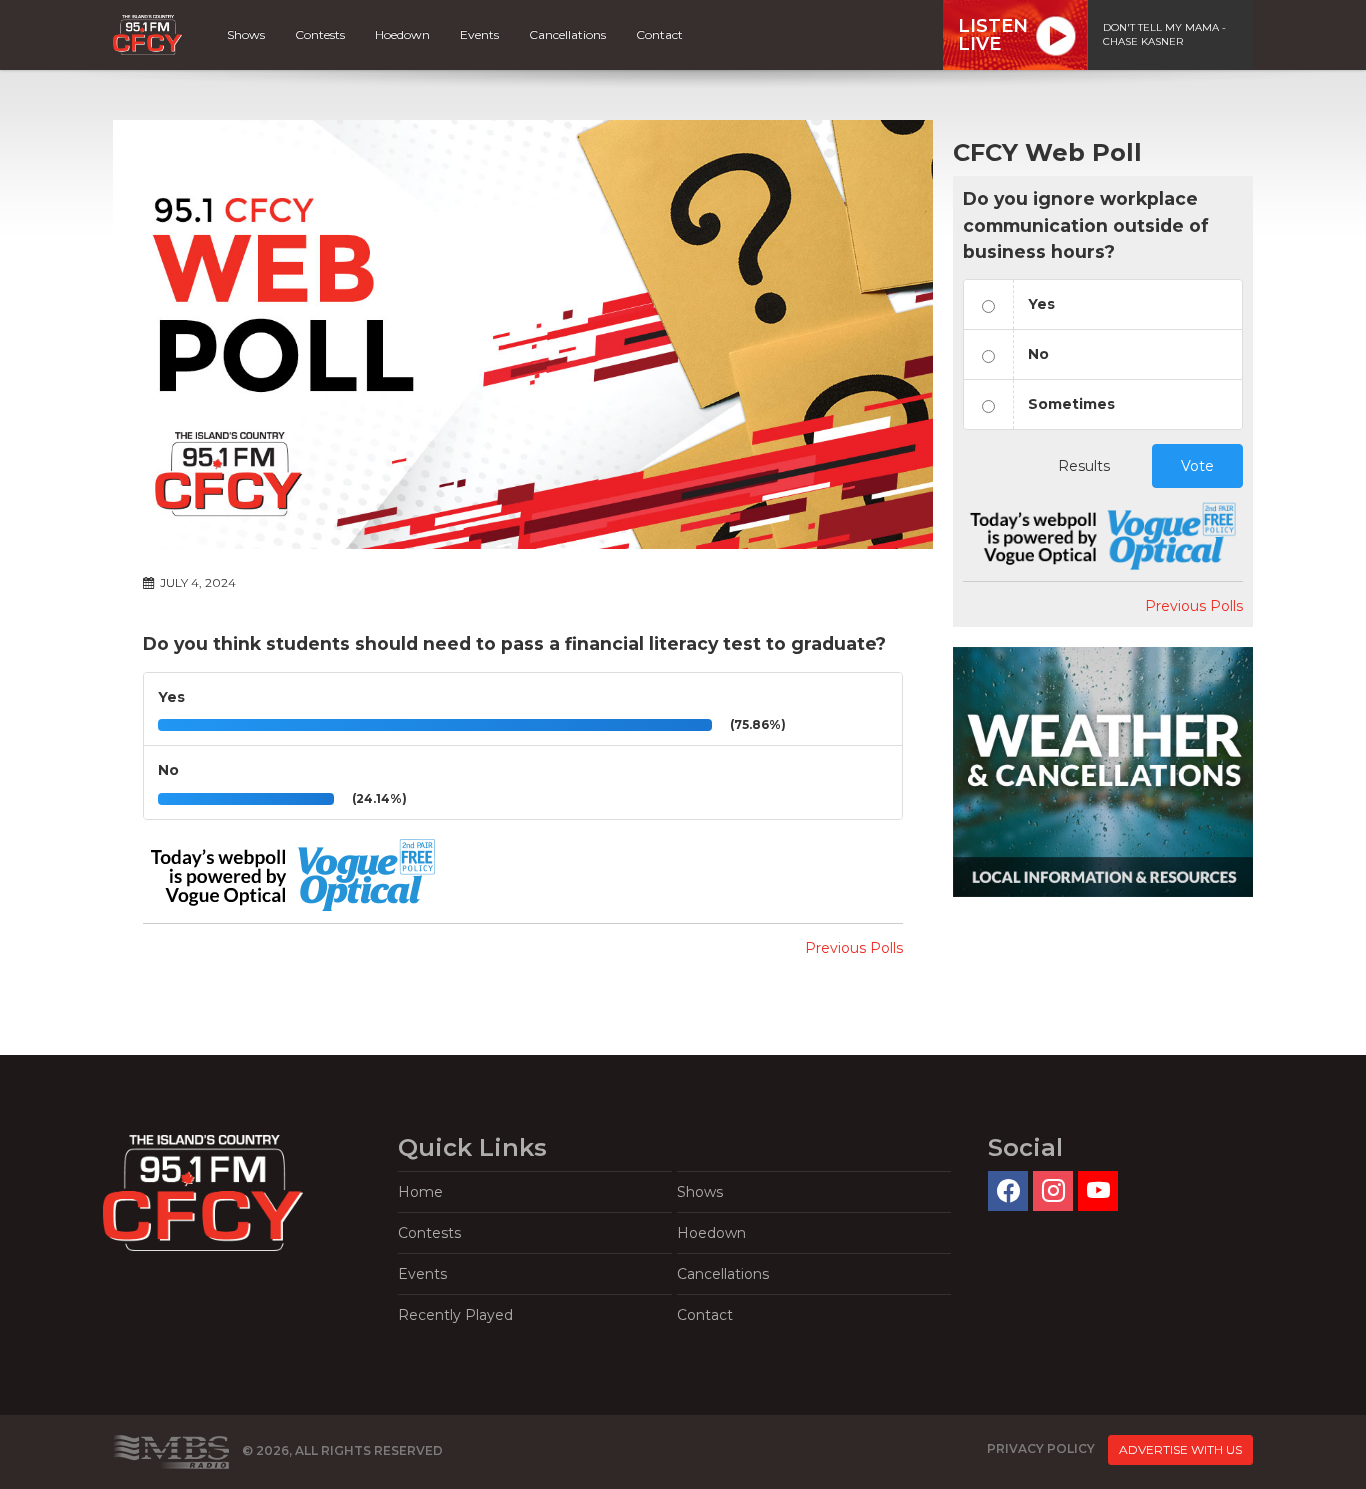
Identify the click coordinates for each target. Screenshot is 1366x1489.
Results (1084, 466)
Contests (320, 34)
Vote (1197, 466)
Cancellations (567, 34)
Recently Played (455, 1315)
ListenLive (993, 35)
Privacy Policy (1041, 1449)
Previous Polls (854, 948)
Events (479, 34)
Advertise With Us (1180, 1449)
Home (420, 1192)
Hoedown (402, 34)
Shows (246, 34)
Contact (659, 34)
